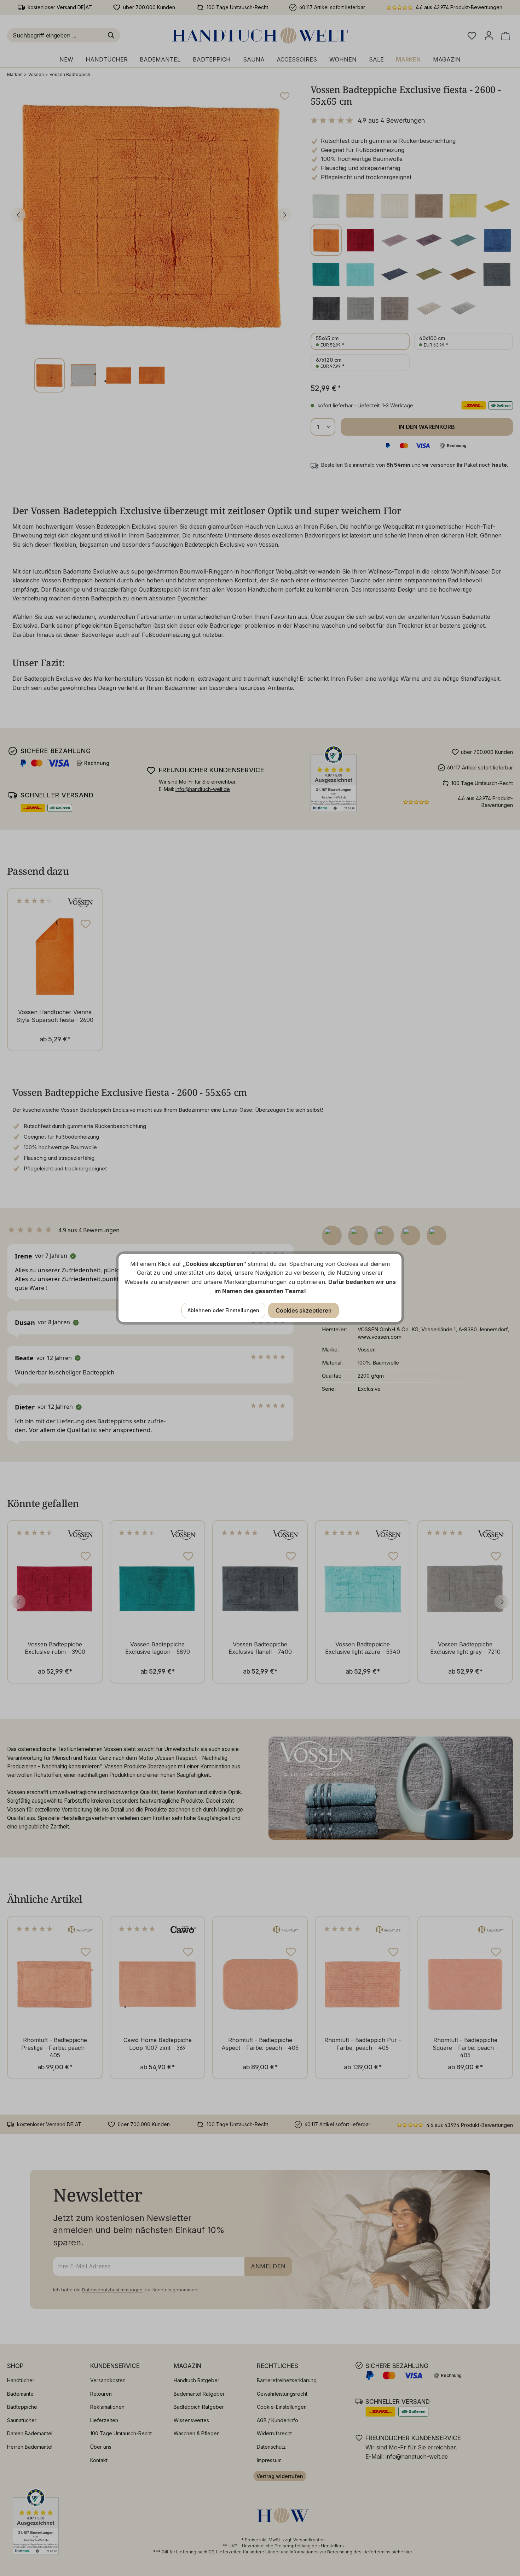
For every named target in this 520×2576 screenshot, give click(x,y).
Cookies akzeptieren (304, 1310)
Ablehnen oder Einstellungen (223, 1310)
